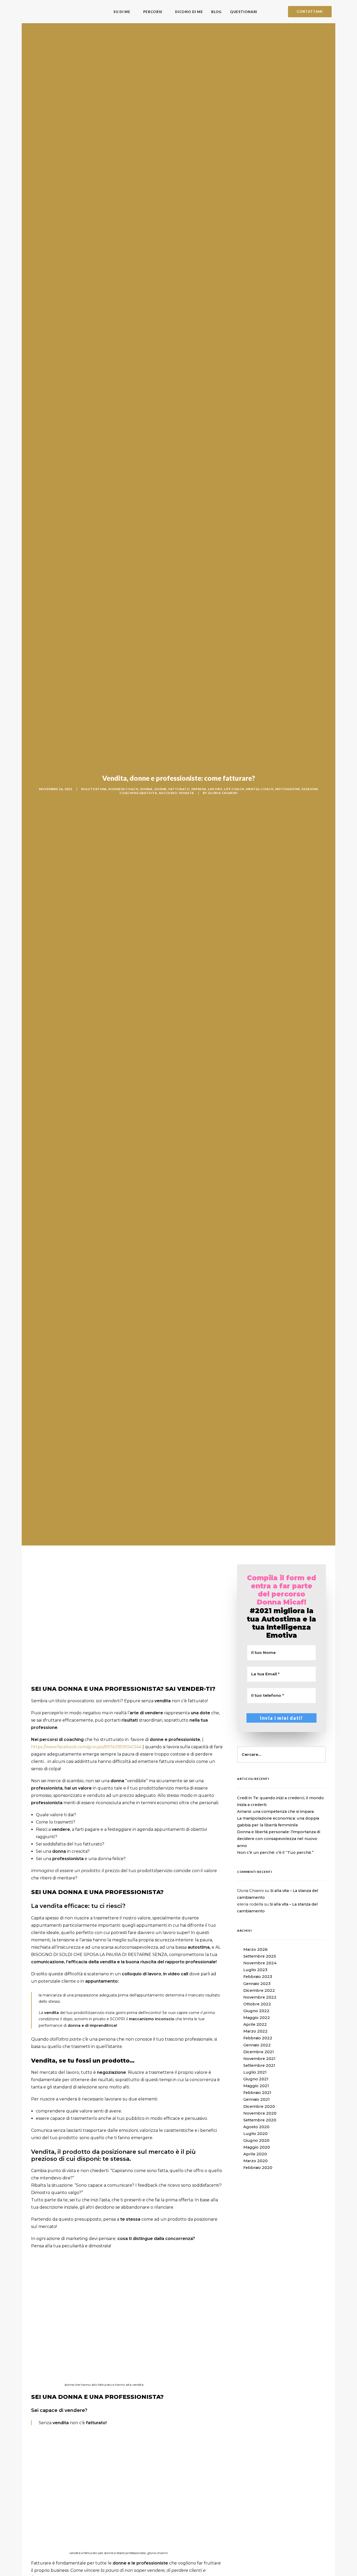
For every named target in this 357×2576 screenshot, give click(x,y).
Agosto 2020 (256, 2127)
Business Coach (123, 789)
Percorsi (153, 12)
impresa (199, 789)
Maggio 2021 (256, 2086)
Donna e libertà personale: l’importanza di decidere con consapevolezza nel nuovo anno (279, 1839)
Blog (216, 12)
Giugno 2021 (256, 2079)
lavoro (215, 789)
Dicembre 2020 (259, 2106)
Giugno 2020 (256, 2140)
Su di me (122, 12)
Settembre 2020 (260, 2120)
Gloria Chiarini (223, 793)
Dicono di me (189, 12)
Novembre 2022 (260, 1997)
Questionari (244, 12)
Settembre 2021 (259, 2065)
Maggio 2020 (257, 2147)
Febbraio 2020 (258, 2168)
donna (146, 789)
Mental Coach (260, 789)
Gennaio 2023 (257, 1984)
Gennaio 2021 (257, 2099)
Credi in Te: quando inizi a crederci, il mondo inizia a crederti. (280, 1801)
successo (168, 793)
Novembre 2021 (259, 2059)
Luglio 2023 (255, 1970)
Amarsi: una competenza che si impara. (276, 1811)
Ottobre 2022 (257, 2004)
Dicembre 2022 (259, 1990)
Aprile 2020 (255, 2154)
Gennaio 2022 (257, 2045)
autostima (96, 789)
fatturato (179, 789)
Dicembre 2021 (259, 2052)
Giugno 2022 (256, 2011)
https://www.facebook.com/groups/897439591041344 (86, 1747)
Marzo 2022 (255, 2031)
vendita (186, 793)
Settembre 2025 (260, 1956)
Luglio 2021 (255, 2072)
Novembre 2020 (260, 2113)
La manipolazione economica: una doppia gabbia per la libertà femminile (278, 1822)
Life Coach (234, 789)
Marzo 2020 (255, 2161)
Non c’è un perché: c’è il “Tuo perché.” (275, 1853)
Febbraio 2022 (258, 2038)
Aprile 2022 (255, 2024)
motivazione (288, 789)
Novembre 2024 (260, 1963)
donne (161, 789)
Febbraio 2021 (257, 2093)
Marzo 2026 (255, 1949)
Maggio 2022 (257, 2018)
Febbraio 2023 (258, 1977)
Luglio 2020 (255, 2134)
